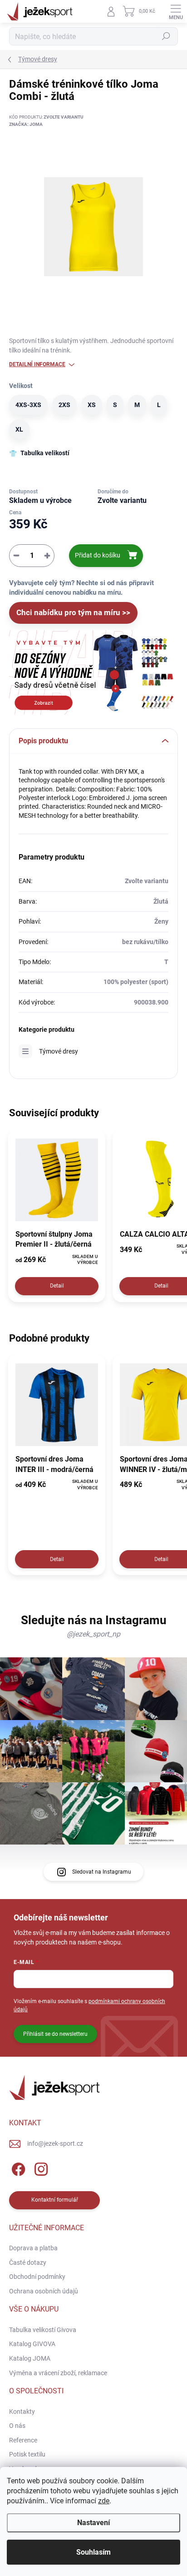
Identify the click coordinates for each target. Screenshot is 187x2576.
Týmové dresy (59, 1051)
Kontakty (22, 2412)
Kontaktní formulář (55, 2200)
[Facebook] (17, 2168)
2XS (64, 405)
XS (92, 405)
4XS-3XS (28, 405)
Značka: (26, 124)
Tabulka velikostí (45, 453)
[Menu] (176, 11)
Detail (57, 1286)
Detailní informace (37, 364)
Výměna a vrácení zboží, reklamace (58, 2373)
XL (19, 429)
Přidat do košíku (98, 555)
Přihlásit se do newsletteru (55, 2034)
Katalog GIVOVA (32, 2344)
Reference (23, 2440)
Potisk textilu (27, 2454)
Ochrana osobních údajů (44, 2291)
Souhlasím (93, 2552)
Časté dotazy (28, 2263)
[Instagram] (40, 2168)
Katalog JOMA (30, 2358)
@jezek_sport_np (93, 1634)
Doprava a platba (33, 2248)
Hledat (166, 36)
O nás (17, 2426)
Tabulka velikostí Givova (43, 2330)
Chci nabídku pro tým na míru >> (73, 612)
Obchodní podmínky (37, 2277)
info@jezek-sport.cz (55, 2143)
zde (104, 2501)
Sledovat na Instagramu (102, 1872)
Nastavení (93, 2523)
